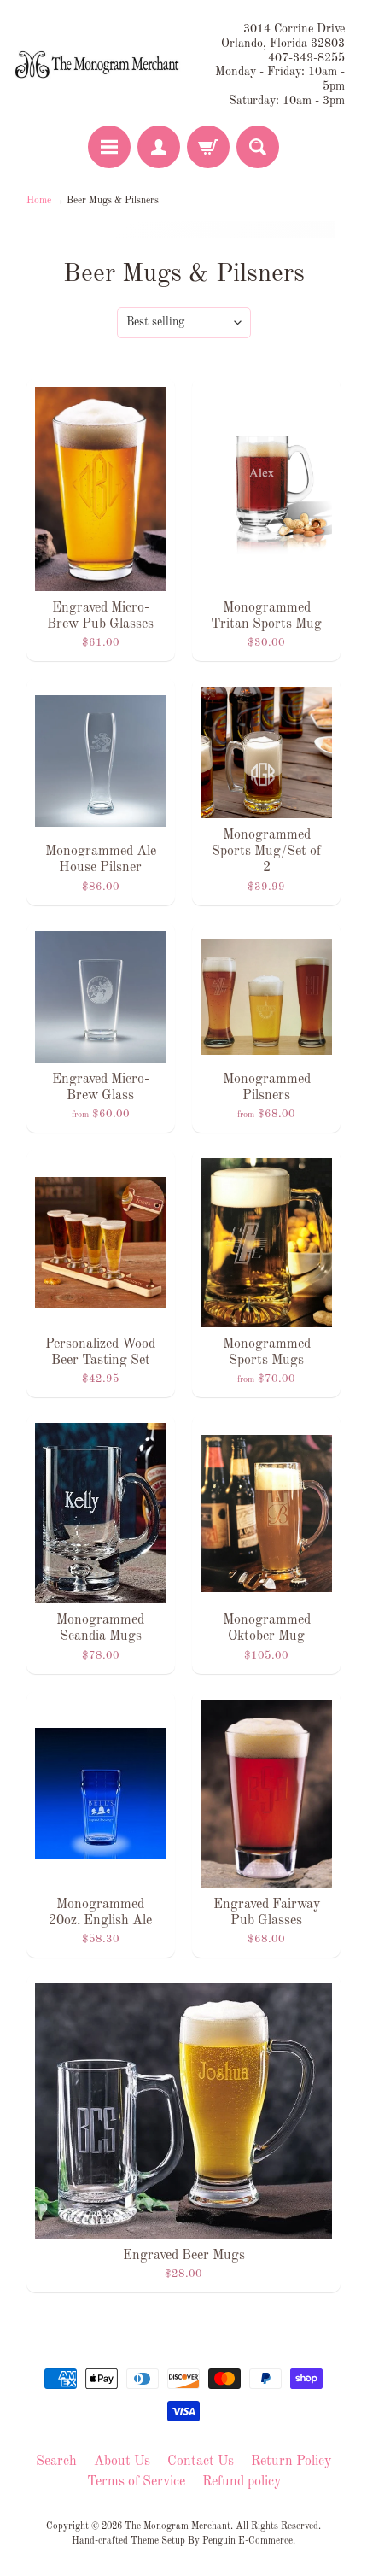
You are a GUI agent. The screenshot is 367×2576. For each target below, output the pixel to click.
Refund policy (242, 2482)
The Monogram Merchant (178, 2526)
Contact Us (201, 2462)
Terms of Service (136, 2482)
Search (56, 2462)
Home (39, 201)
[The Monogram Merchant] (99, 65)
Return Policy (291, 2462)
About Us (122, 2462)
